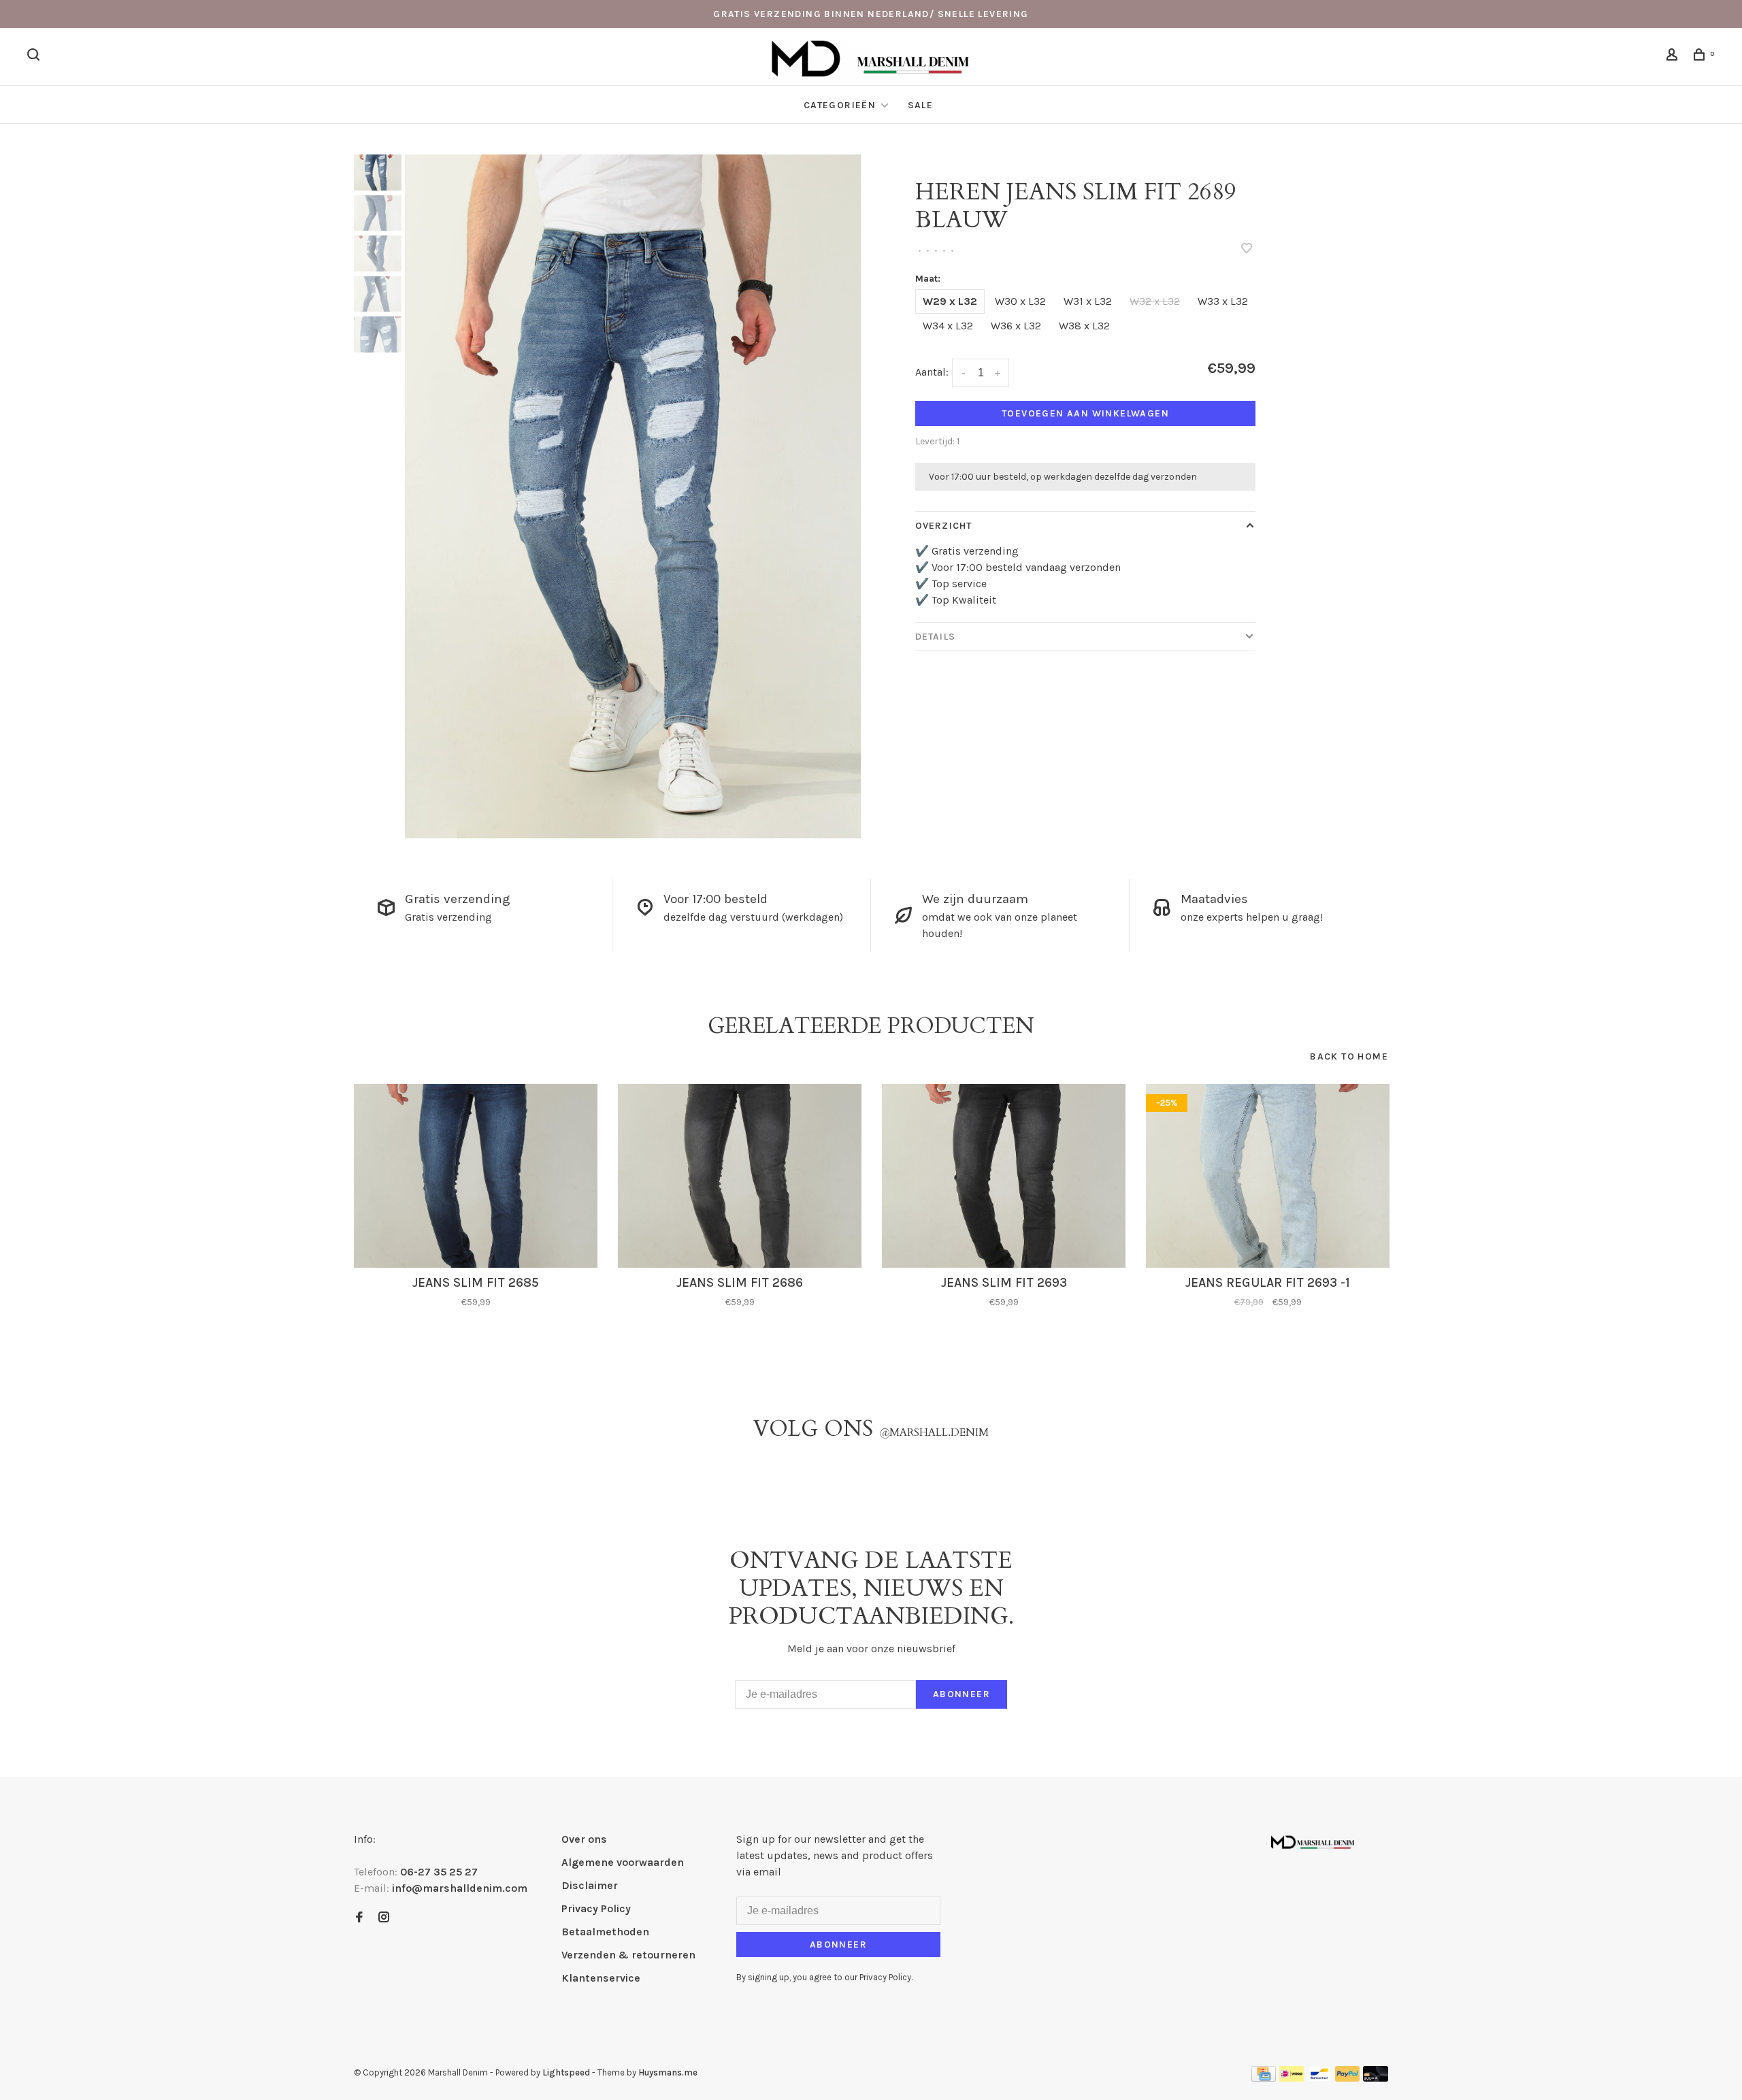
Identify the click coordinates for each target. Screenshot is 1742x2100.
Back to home (1349, 1056)
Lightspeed (566, 2072)
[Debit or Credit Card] (1376, 2078)
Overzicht (943, 526)
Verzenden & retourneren (628, 1955)
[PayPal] (1348, 2078)
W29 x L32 (950, 301)
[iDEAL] (1292, 2078)
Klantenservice (601, 1978)
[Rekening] (1674, 57)
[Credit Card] (1264, 2078)
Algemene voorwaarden (623, 1862)
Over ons (584, 1839)
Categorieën (841, 105)
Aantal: (932, 372)
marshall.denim (934, 1432)
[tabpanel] (633, 496)
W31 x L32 (1088, 301)
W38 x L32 (1084, 326)
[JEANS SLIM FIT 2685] (476, 1176)
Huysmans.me (668, 2072)
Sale (921, 105)
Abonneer (962, 1694)
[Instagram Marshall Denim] (384, 1918)
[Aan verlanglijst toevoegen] (1247, 249)
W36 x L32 (1016, 326)
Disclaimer (590, 1885)
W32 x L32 (1155, 301)
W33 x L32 (1223, 301)
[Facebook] (359, 1918)
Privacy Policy (596, 1908)
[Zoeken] (35, 57)
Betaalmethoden (605, 1932)
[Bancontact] (1319, 2078)
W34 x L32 (948, 326)
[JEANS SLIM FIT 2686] (740, 1176)
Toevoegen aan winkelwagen (1085, 413)
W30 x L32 (1020, 301)
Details (935, 637)
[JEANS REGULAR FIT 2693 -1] (1268, 1176)
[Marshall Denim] (1313, 1841)
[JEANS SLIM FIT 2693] (1004, 1176)
